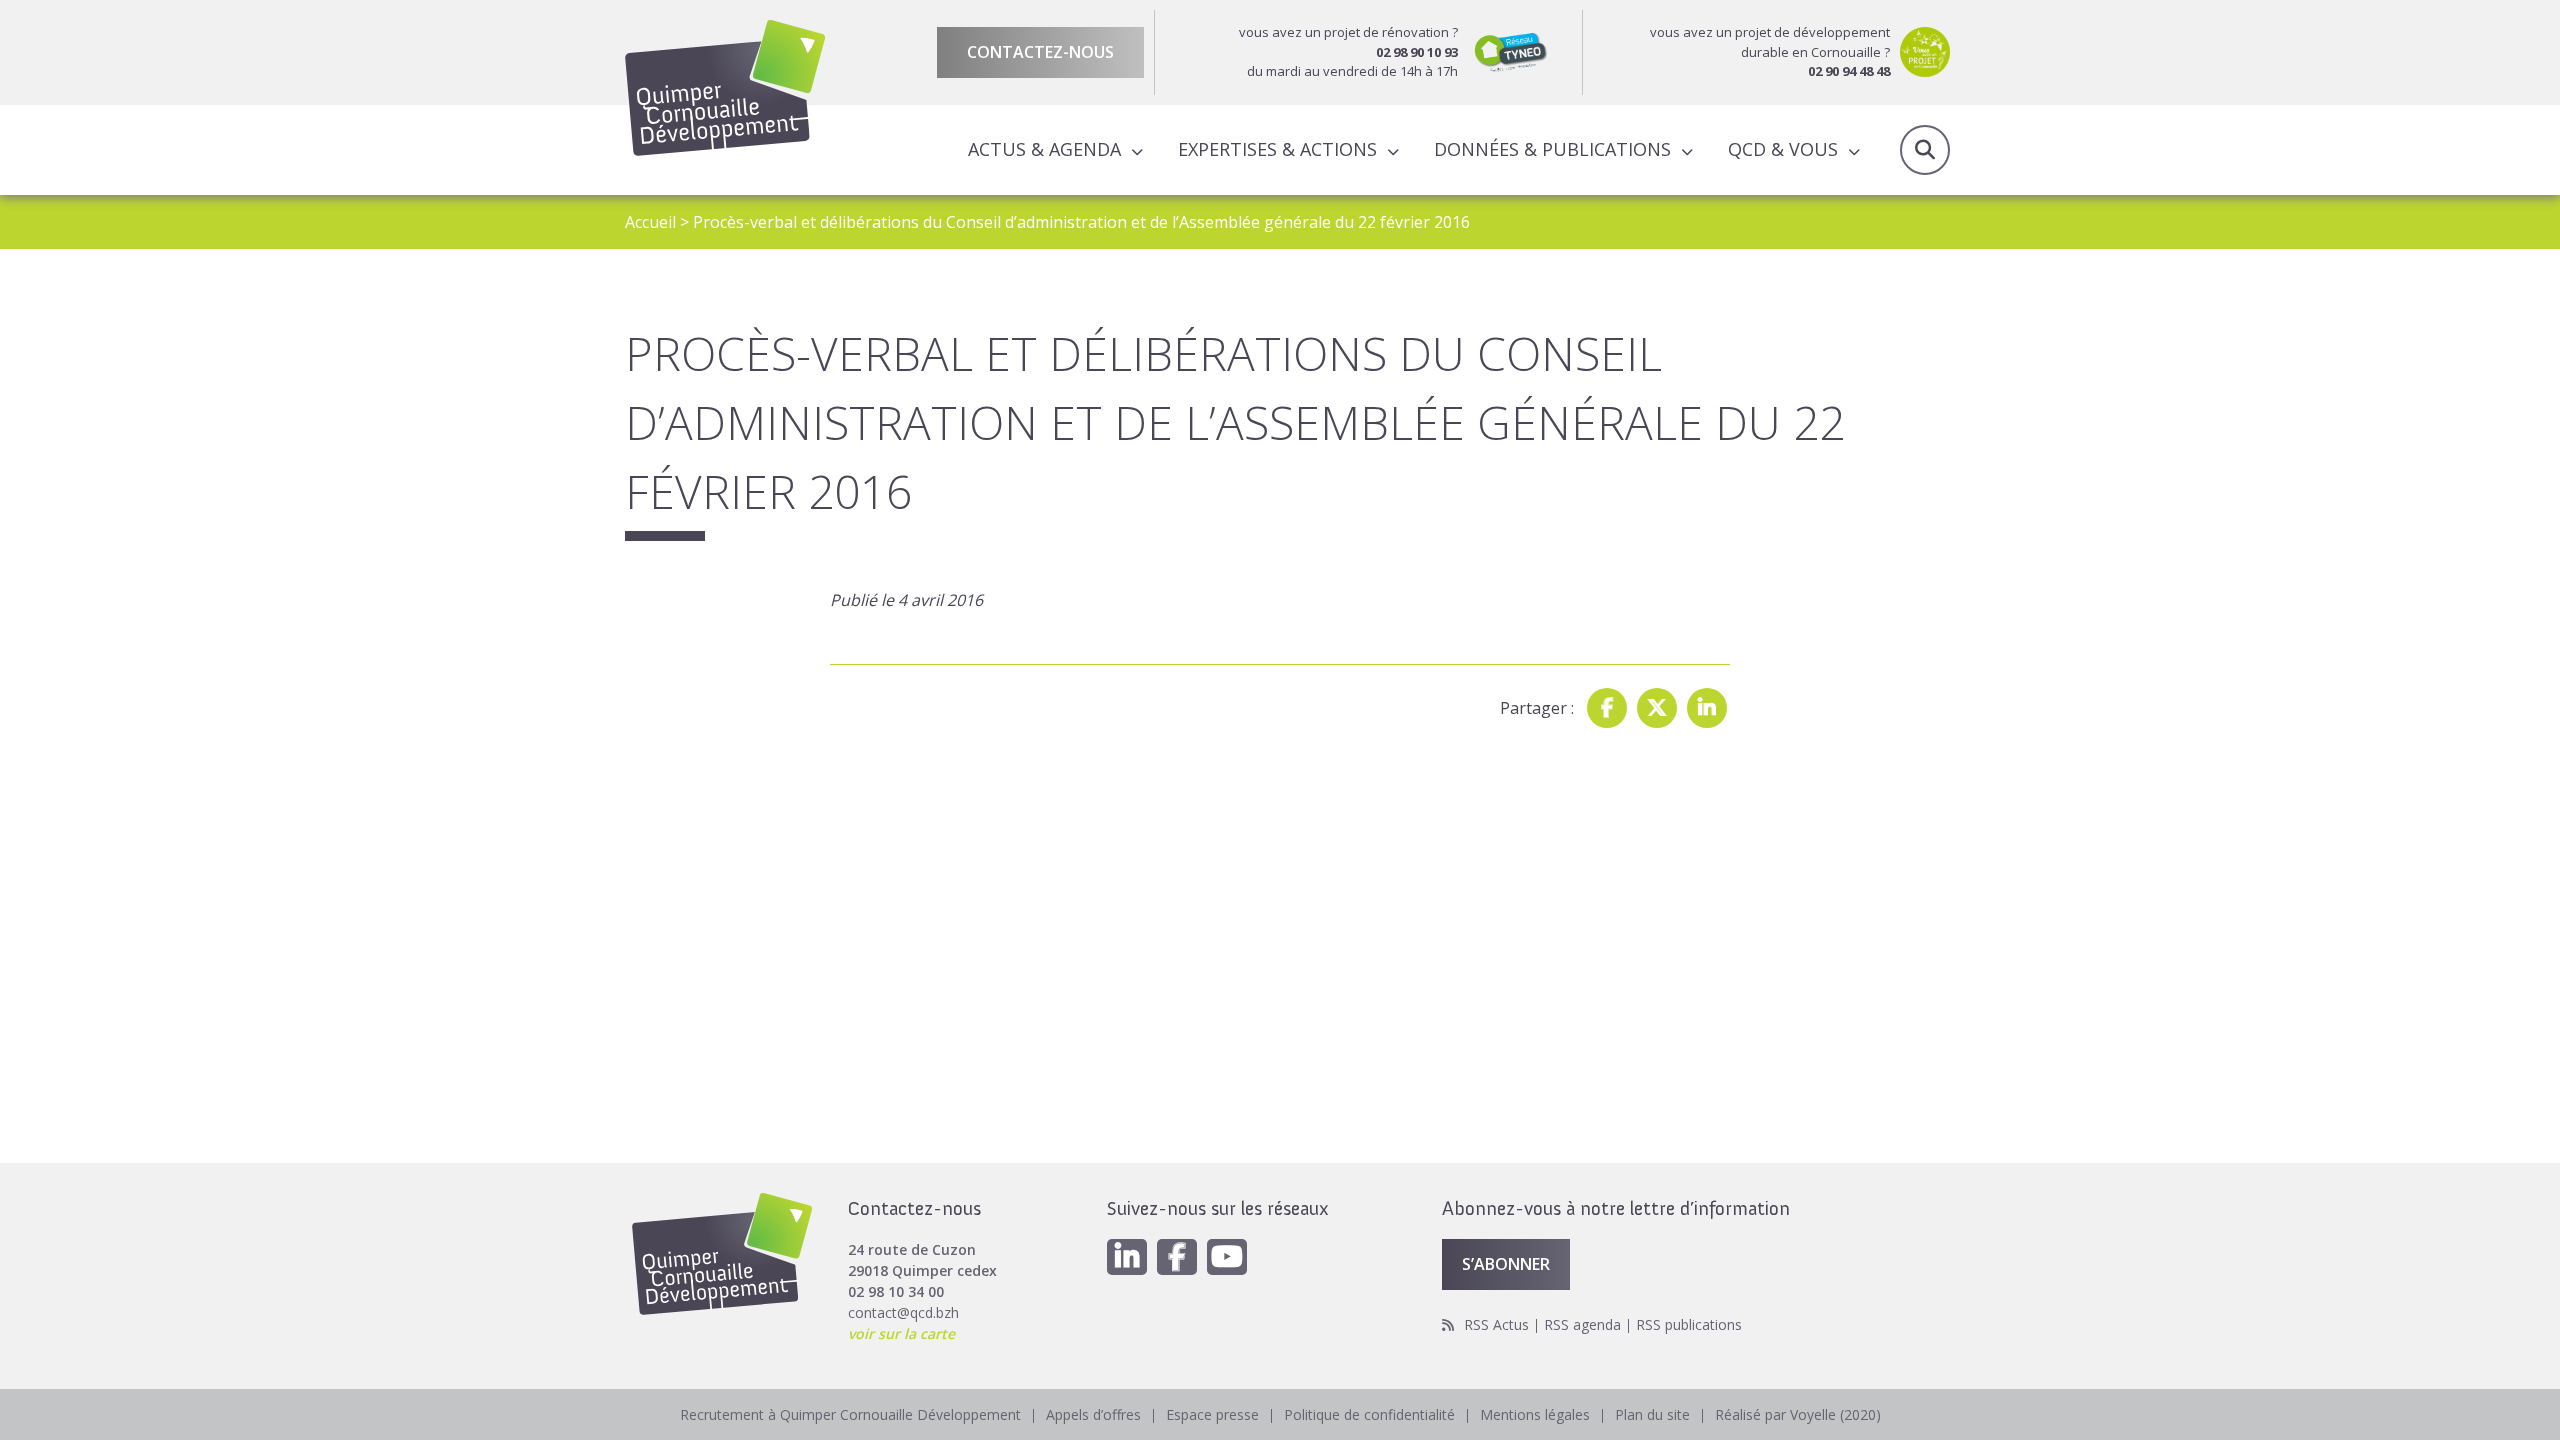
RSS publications (1689, 1324)
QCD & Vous (1783, 149)
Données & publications (1552, 149)
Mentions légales (1535, 1414)
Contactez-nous (1040, 52)
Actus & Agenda (1044, 149)
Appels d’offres (1093, 1414)
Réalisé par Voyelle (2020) (1798, 1414)
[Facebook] (1607, 708)
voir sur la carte (901, 1333)
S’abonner (1506, 1264)
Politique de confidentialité (1369, 1414)
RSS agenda (1582, 1324)
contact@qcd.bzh (903, 1312)
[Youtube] (1227, 1257)
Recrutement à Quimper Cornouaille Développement (850, 1414)
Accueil (650, 222)
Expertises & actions (1277, 149)
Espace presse (1212, 1414)
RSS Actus (1496, 1324)
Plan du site (1652, 1414)
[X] (1657, 708)
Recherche (1925, 150)
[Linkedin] (1707, 708)
